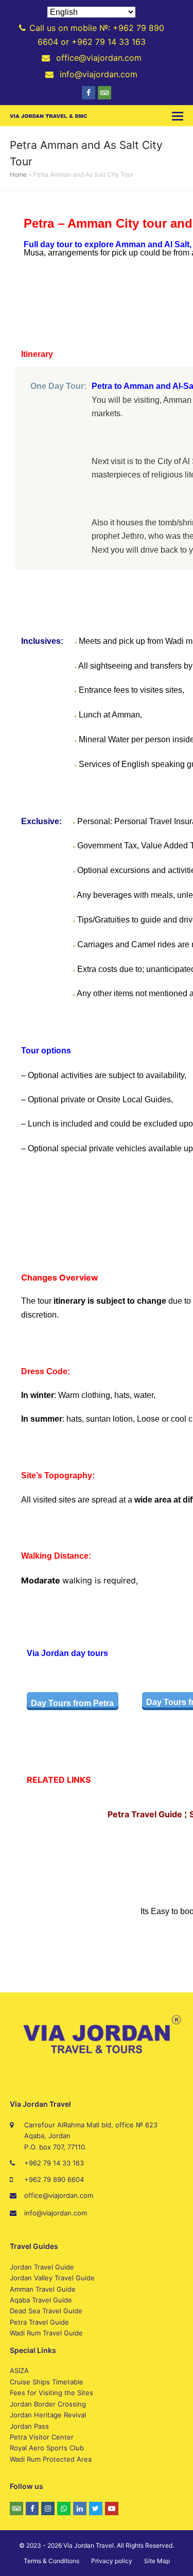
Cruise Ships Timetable (47, 2382)
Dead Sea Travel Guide (46, 2311)
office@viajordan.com (59, 2195)
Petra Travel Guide (39, 2322)
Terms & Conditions (51, 2561)
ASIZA (19, 2370)
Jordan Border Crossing (48, 2404)
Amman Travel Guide (43, 2289)
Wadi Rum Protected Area (51, 2459)
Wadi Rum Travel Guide (46, 2333)
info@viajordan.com (56, 2213)
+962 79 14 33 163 (54, 2163)
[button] (178, 116)
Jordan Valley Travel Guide (52, 2278)
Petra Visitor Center (42, 2437)
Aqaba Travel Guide (41, 2300)
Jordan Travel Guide (42, 2267)
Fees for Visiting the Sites (51, 2393)
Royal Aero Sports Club (47, 2448)
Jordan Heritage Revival (48, 2415)
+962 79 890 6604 (54, 2179)
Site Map (157, 2561)
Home (18, 174)
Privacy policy (112, 2561)
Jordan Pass (29, 2426)
